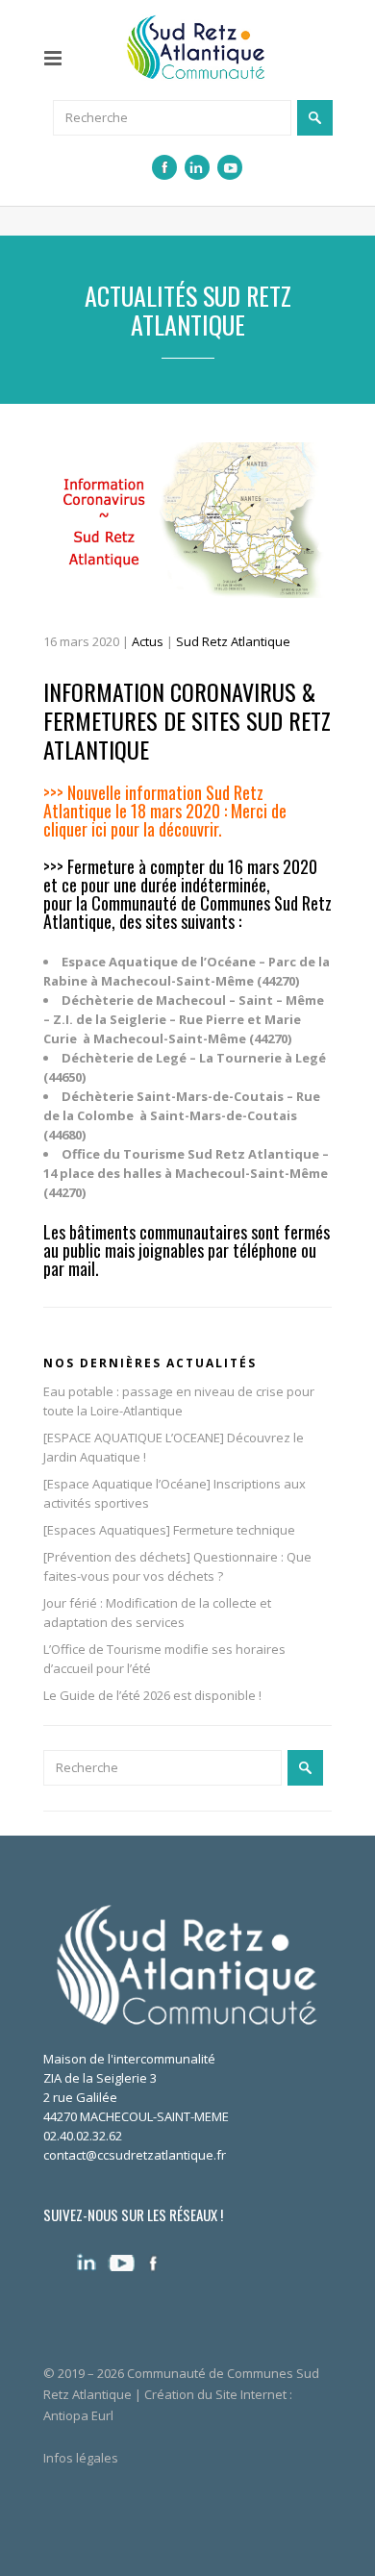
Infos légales (81, 2458)
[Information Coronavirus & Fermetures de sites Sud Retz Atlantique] (187, 520)
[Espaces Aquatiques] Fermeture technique (169, 1530)
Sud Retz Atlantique (233, 641)
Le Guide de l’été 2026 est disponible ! (152, 1695)
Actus (148, 641)
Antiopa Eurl (78, 2415)
